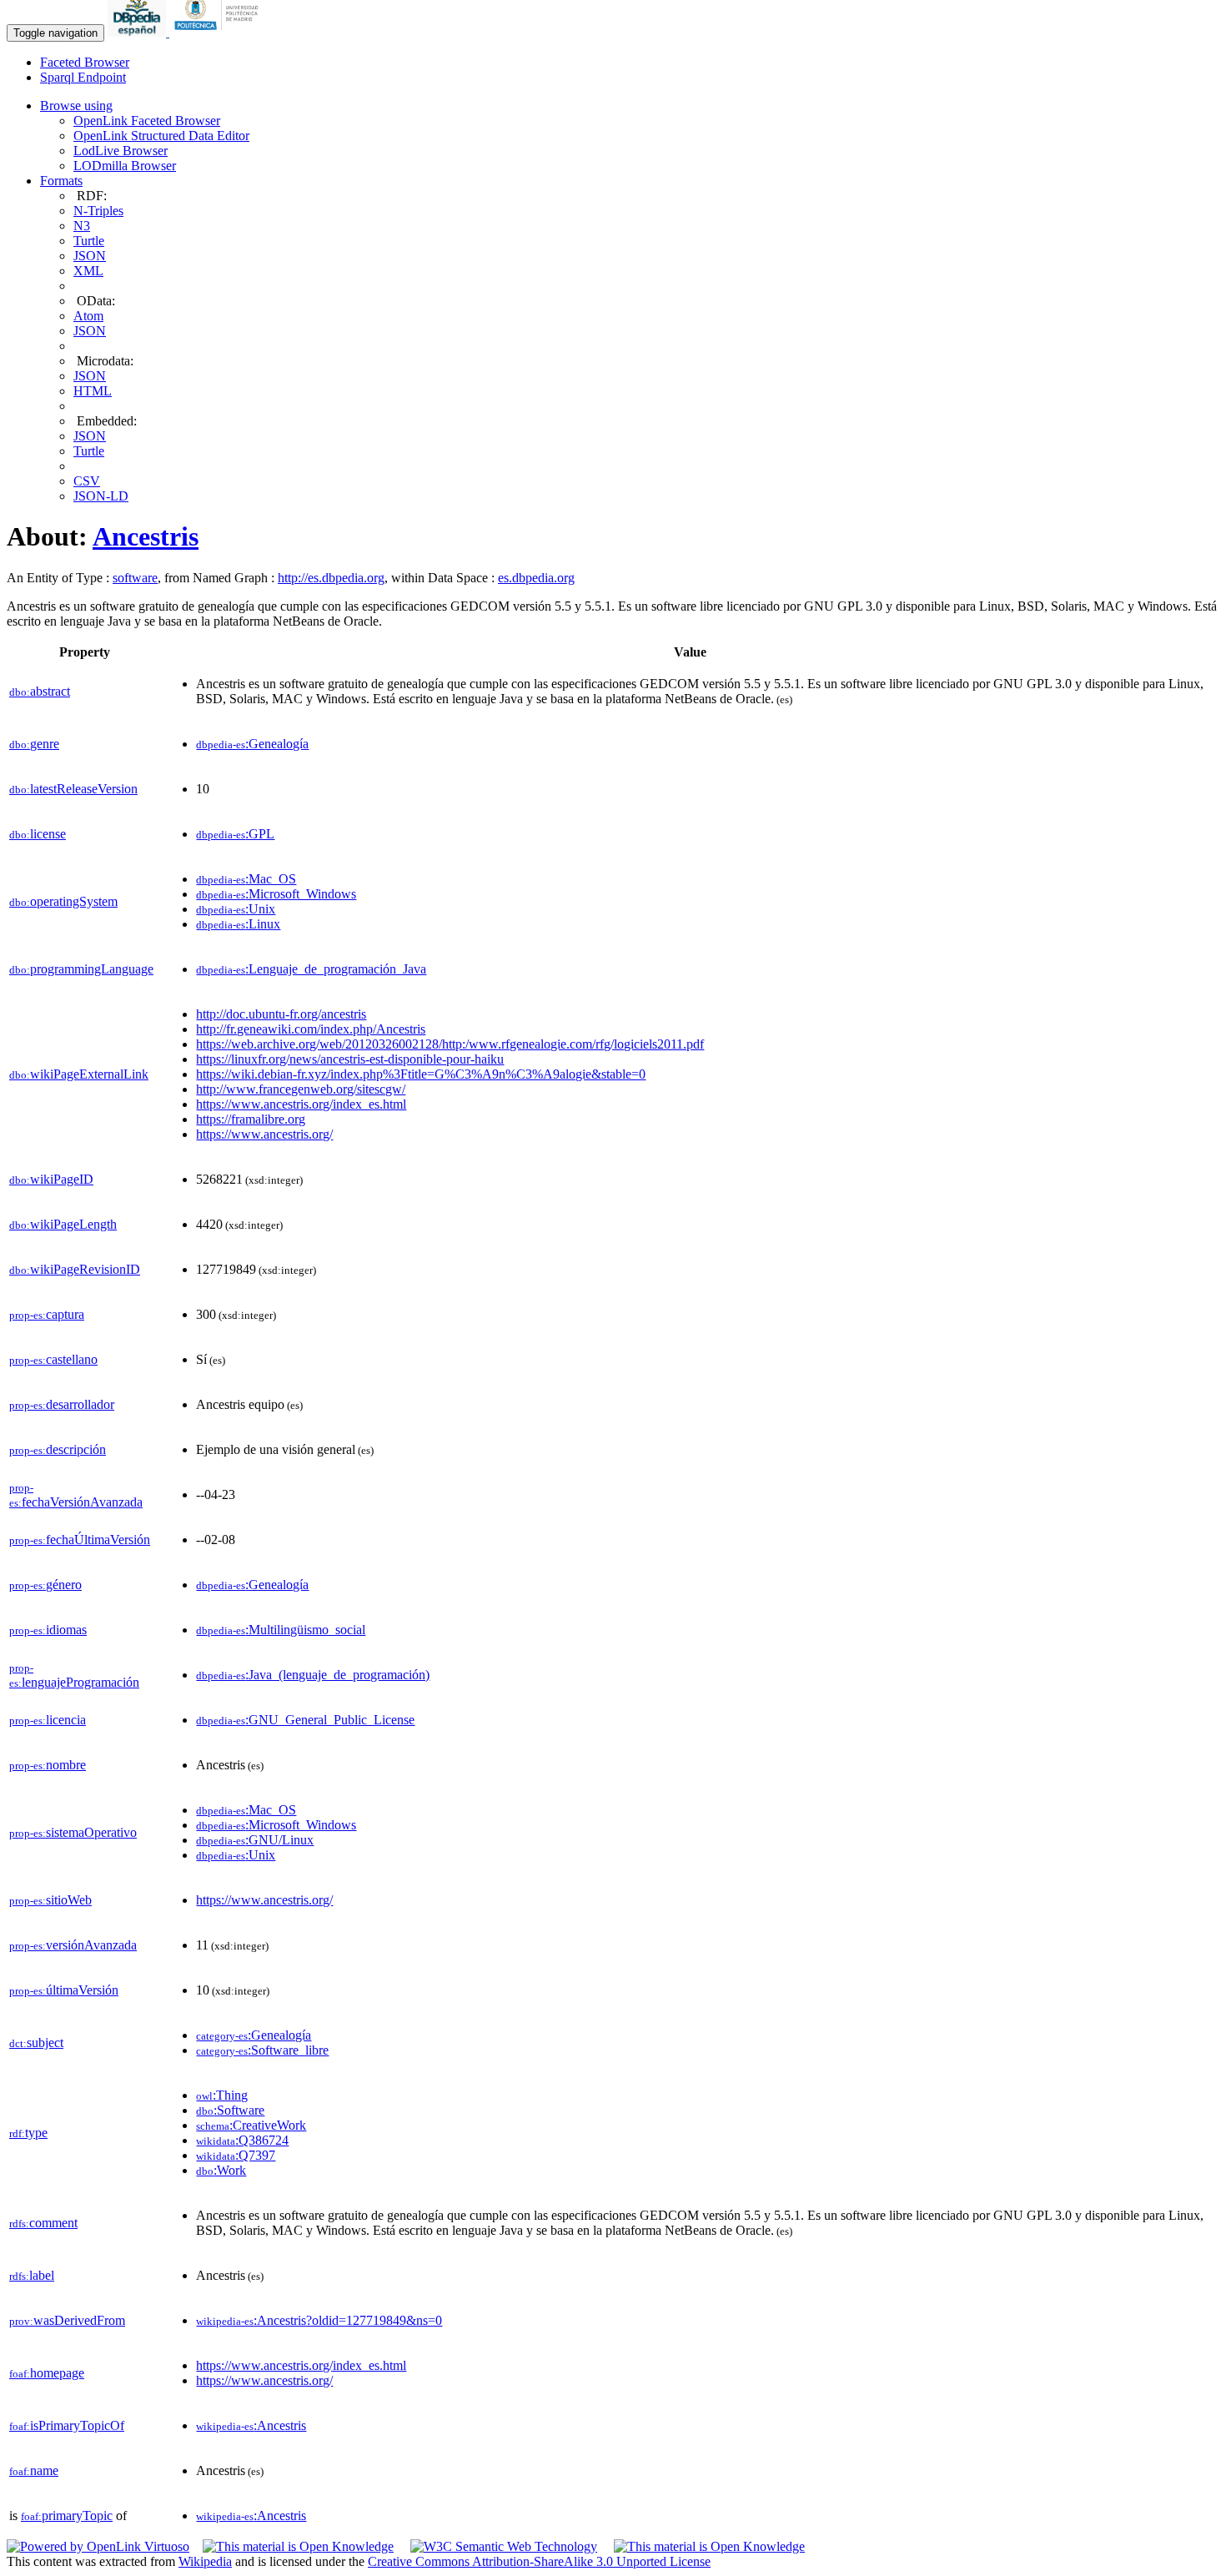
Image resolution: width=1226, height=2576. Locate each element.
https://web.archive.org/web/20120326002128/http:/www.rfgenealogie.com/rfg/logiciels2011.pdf (450, 1044)
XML (88, 271)
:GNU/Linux (255, 1840)
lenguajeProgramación (74, 1675)
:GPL (235, 834)
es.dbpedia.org (536, 578)
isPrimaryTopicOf (67, 2425)
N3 (82, 226)
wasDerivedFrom (67, 2320)
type (28, 2133)
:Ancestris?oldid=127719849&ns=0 (319, 2320)
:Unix (236, 909)
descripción (58, 1449)
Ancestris (146, 536)
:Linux (238, 924)
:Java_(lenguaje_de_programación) (313, 1675)
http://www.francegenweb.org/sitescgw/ (301, 1089)
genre (34, 744)
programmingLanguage (81, 969)
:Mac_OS (246, 879)
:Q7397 (236, 2155)
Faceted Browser (85, 62)
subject (36, 2043)
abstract (40, 691)
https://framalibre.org (251, 1119)
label (32, 2275)
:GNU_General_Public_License (305, 1720)
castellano (53, 1359)
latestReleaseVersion (73, 789)
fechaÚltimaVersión (80, 1540)
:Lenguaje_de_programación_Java (311, 969)
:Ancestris (251, 2425)
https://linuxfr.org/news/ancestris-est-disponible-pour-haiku (350, 1059)
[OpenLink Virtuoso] (98, 2546)
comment (43, 2223)
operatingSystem (63, 901)
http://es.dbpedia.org (331, 578)
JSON (90, 256)
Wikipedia (205, 2561)
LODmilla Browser (125, 166)
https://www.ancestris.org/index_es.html (301, 1104)
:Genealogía (252, 744)
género (45, 1585)
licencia (48, 1720)
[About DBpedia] (138, 32)
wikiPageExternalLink (79, 1074)
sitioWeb (50, 1900)
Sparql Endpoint (83, 77)
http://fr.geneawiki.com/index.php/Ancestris (311, 1029)
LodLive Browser (121, 151)
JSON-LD (101, 496)
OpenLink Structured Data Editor (161, 136)
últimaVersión (64, 1990)
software (135, 578)
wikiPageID (51, 1179)
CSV (87, 481)
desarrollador (62, 1404)
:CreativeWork (251, 2125)
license (38, 834)
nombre (48, 1765)
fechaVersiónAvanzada (76, 1495)
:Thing (222, 2095)
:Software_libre (262, 2050)
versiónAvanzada (73, 1945)
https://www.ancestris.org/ (264, 1134)
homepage (47, 2373)
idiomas (48, 1630)
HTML (93, 391)
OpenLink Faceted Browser (147, 121)
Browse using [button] (76, 106)
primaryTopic (67, 2516)
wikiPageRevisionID (75, 1269)
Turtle (89, 241)
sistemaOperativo (73, 1832)
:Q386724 (242, 2140)
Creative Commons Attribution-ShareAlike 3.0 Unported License (539, 2561)
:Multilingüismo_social (281, 1630)
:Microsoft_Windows (276, 894)
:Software (230, 2110)
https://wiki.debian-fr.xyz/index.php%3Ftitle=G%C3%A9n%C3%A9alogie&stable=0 (421, 1074)
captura (47, 1314)
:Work (221, 2170)
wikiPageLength (63, 1224)
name (34, 2470)
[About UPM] (219, 32)
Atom (88, 316)
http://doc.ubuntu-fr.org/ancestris (281, 1014)
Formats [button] (61, 181)
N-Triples (98, 211)
